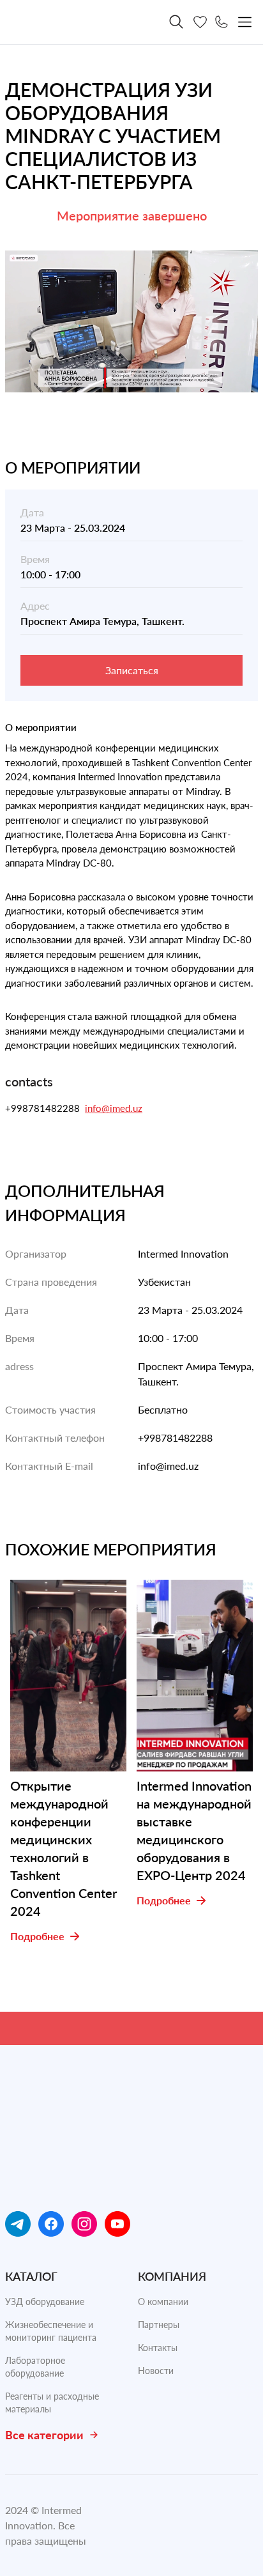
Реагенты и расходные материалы (52, 2402)
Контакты (158, 2348)
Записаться (132, 670)
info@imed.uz (114, 1108)
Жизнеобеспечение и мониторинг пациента (51, 2331)
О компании (163, 2302)
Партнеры (159, 2325)
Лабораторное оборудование (35, 2367)
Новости (156, 2371)
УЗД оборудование (45, 2302)
